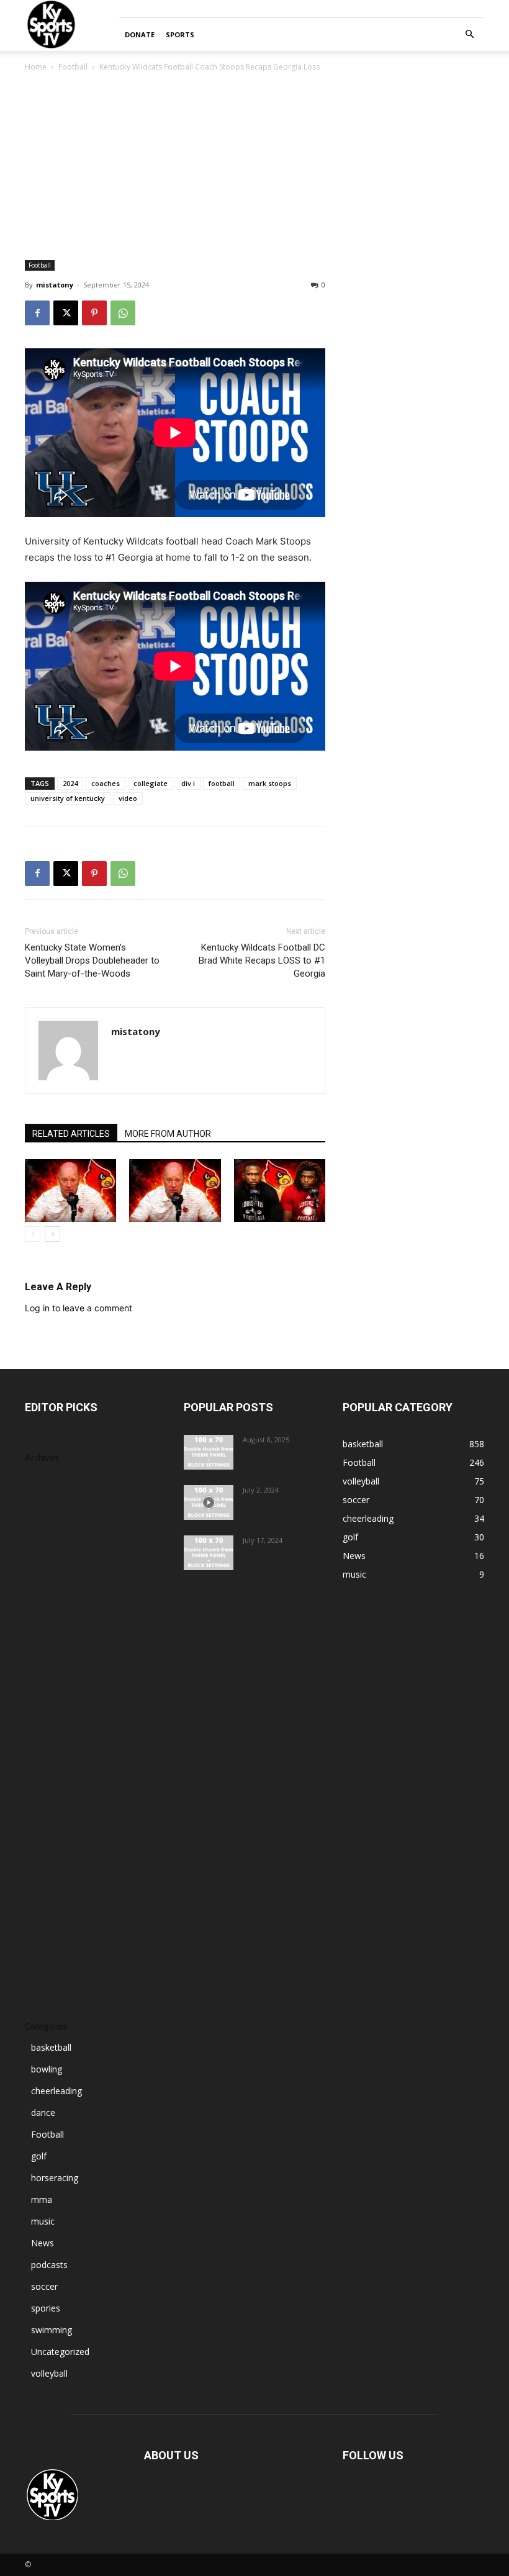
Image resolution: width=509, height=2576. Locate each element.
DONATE (140, 34)
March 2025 (49, 1795)
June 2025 (45, 1739)
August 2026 (50, 1479)
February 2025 (54, 1814)
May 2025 (45, 1758)
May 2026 (45, 1534)
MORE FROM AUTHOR (168, 1134)
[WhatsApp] (123, 313)
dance (43, 2113)
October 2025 (52, 1665)
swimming (52, 2330)
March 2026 (49, 1572)
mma (42, 2199)
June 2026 (45, 1516)
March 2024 (49, 1982)
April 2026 (45, 1553)
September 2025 (58, 1683)
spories (46, 2308)
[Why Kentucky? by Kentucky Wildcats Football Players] (209, 1452)
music (43, 2221)
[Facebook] (37, 313)
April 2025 (45, 1777)
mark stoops (270, 783)
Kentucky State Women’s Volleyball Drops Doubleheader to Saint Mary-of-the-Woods (92, 960)
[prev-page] (33, 1234)
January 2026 (51, 1609)
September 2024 (58, 1907)
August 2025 (50, 1702)
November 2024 (57, 1870)
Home (36, 67)
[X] (66, 313)
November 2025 (57, 1646)
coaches (106, 783)
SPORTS (180, 34)
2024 (70, 783)
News (43, 2243)
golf (39, 2156)
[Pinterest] (94, 313)
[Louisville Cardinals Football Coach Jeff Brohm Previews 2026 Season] (70, 1191)
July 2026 (43, 1497)
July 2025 (43, 1721)
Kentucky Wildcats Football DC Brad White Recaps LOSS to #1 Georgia (262, 960)
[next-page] (52, 1234)
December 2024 (57, 1851)
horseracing (55, 2178)
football (222, 783)
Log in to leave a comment (79, 1308)
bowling (47, 2069)
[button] (469, 34)
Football (73, 67)
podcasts (49, 2265)
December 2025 (57, 1628)
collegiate (151, 783)
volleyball (49, 2373)
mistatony (55, 285)
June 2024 (45, 1963)
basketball (51, 2047)
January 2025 (51, 1833)
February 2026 (54, 1590)
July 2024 (43, 1944)
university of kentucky (68, 798)
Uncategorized (60, 2352)
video (128, 798)
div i (188, 783)
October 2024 (52, 1888)
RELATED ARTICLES (71, 1134)
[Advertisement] (254, 167)
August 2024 (50, 1926)
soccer (44, 2286)
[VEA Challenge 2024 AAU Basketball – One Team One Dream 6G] (209, 1503)
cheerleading (56, 2091)
